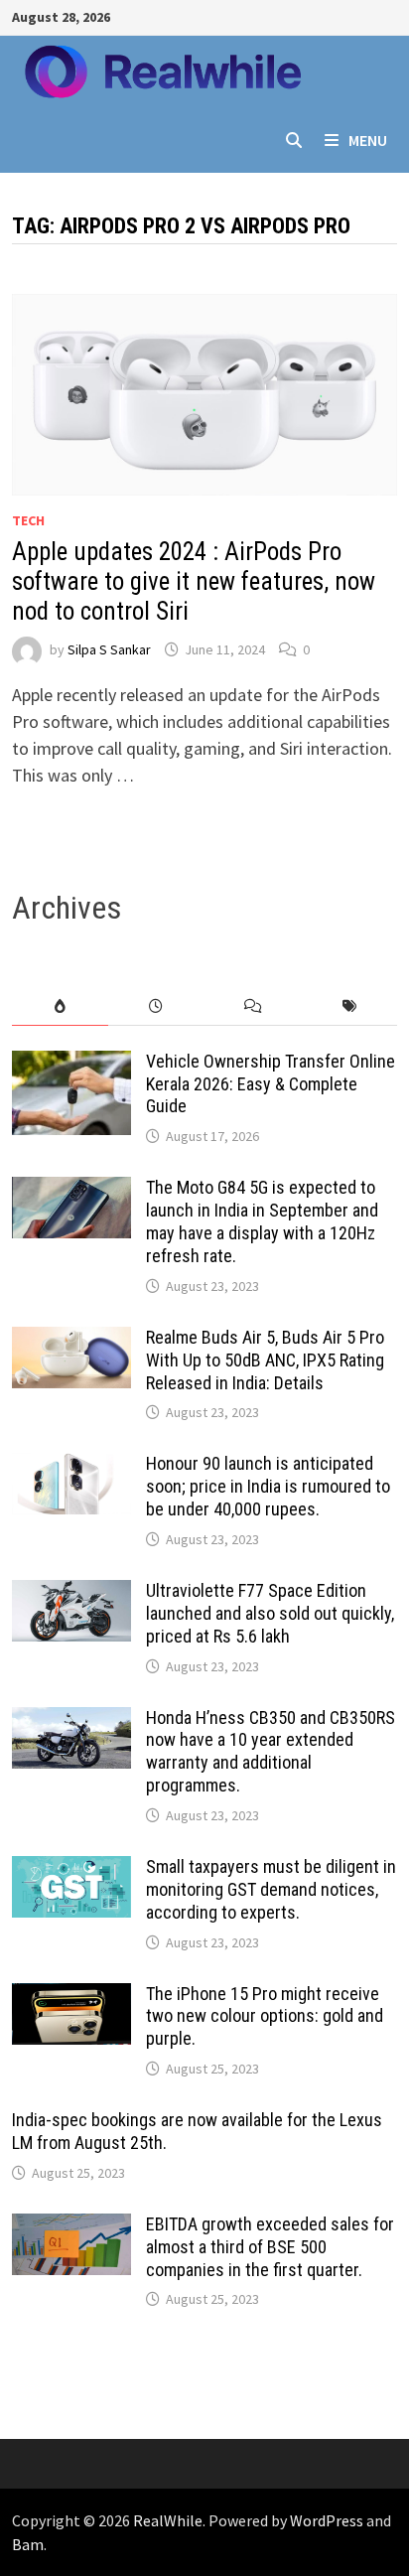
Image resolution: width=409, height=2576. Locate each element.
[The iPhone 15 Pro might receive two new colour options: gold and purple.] (71, 1997)
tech (28, 520)
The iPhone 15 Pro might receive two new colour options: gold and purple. (265, 2016)
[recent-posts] (156, 1006)
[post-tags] (349, 1006)
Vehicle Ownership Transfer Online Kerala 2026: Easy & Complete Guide (271, 1084)
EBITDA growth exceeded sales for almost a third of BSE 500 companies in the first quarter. (270, 2247)
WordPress (327, 2520)
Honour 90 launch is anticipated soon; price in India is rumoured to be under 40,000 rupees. (268, 1486)
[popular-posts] (60, 1006)
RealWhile (168, 2520)
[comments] (253, 1006)
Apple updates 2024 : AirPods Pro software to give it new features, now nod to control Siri (194, 581)
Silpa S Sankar (109, 649)
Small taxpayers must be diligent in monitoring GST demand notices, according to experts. (271, 1889)
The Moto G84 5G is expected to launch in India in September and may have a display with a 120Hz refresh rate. (262, 1221)
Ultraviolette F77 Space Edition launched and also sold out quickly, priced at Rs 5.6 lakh (270, 1613)
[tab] (60, 1006)
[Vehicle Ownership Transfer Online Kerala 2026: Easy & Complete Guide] (71, 1064)
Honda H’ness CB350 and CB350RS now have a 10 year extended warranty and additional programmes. (271, 1752)
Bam (28, 2544)
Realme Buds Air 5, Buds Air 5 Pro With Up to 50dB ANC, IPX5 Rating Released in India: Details (265, 1360)
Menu (368, 140)
